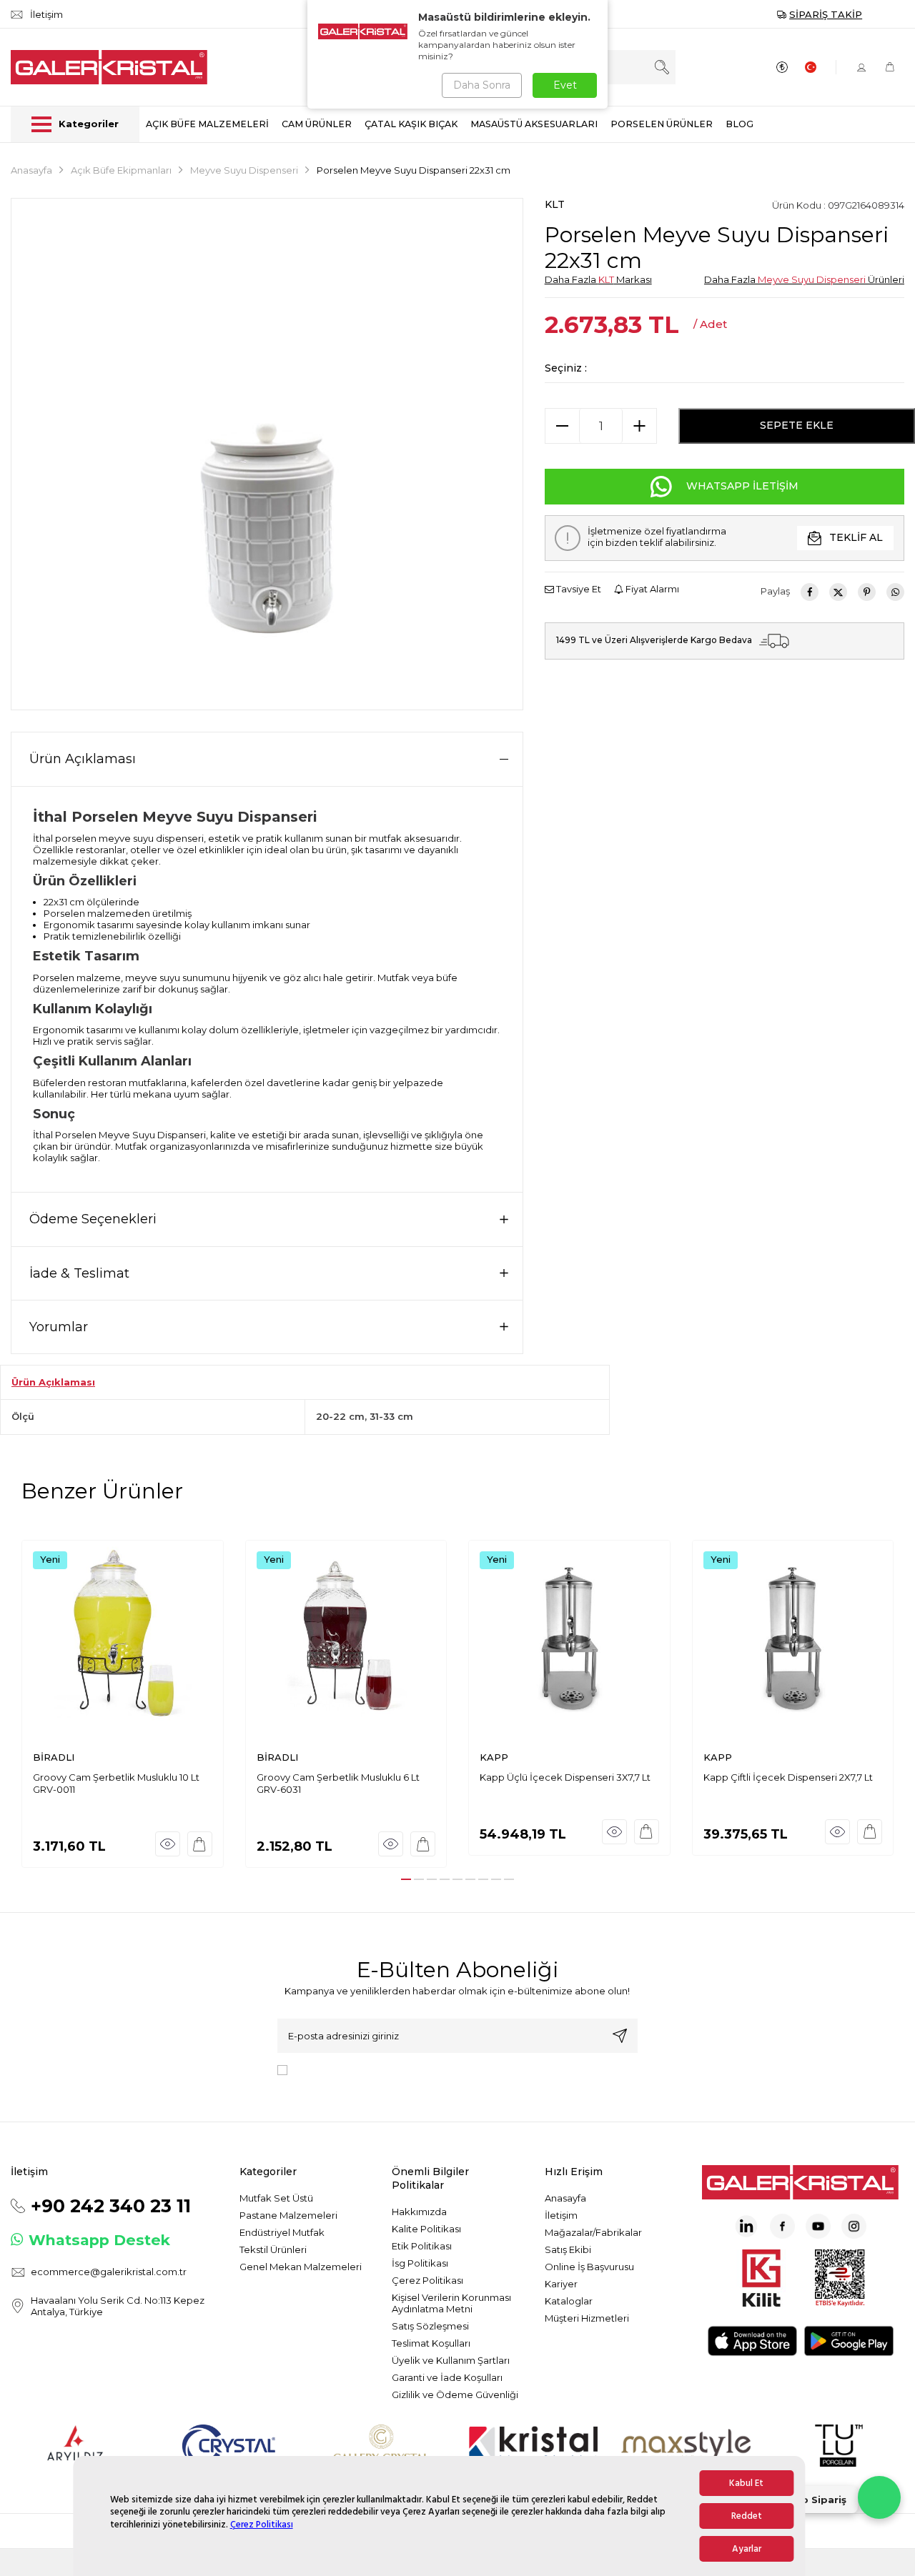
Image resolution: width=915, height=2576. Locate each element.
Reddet (747, 2516)
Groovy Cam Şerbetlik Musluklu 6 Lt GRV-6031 (338, 1783)
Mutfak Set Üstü (276, 2198)
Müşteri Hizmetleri (587, 2318)
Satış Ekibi (568, 2249)
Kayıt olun (620, 2036)
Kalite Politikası (426, 2229)
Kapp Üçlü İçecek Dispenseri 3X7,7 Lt (565, 1777)
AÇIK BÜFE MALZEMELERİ (207, 124)
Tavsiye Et (578, 589)
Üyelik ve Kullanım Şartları (451, 2360)
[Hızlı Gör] (168, 1844)
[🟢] (879, 2497)
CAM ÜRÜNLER (317, 124)
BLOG (740, 124)
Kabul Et (746, 2483)
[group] (267, 454)
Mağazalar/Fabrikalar (593, 2232)
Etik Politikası (422, 2246)
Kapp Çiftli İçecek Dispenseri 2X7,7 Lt (788, 1777)
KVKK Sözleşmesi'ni (343, 2069)
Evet (565, 85)
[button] (406, 1879)
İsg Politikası (420, 2263)
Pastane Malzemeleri (288, 2215)
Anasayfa (31, 170)
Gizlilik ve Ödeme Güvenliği (455, 2395)
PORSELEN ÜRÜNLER (662, 124)
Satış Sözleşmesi (430, 2326)
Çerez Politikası (262, 2525)
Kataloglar (569, 2301)
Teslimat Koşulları (431, 2343)
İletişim (561, 2215)
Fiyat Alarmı (651, 589)
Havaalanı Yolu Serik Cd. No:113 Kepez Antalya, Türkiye (118, 2306)
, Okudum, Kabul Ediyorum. (411, 2069)
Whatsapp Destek (99, 2240)
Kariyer (561, 2284)
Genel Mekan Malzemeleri (301, 2267)
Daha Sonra (482, 85)
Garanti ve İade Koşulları (447, 2377)
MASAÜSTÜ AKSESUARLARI (534, 124)
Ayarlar (747, 2549)
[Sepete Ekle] (200, 1844)
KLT (555, 204)
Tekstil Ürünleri (273, 2249)
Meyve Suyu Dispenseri (244, 170)
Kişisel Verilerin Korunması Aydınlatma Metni (451, 2303)
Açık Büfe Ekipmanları (121, 170)
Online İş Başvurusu (589, 2267)
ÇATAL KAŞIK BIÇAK (411, 124)
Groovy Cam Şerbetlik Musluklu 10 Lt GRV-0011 (116, 1783)
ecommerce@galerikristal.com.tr (109, 2272)
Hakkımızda (419, 2212)
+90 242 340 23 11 (111, 2206)
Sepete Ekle (797, 425)
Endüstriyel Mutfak (282, 2232)
